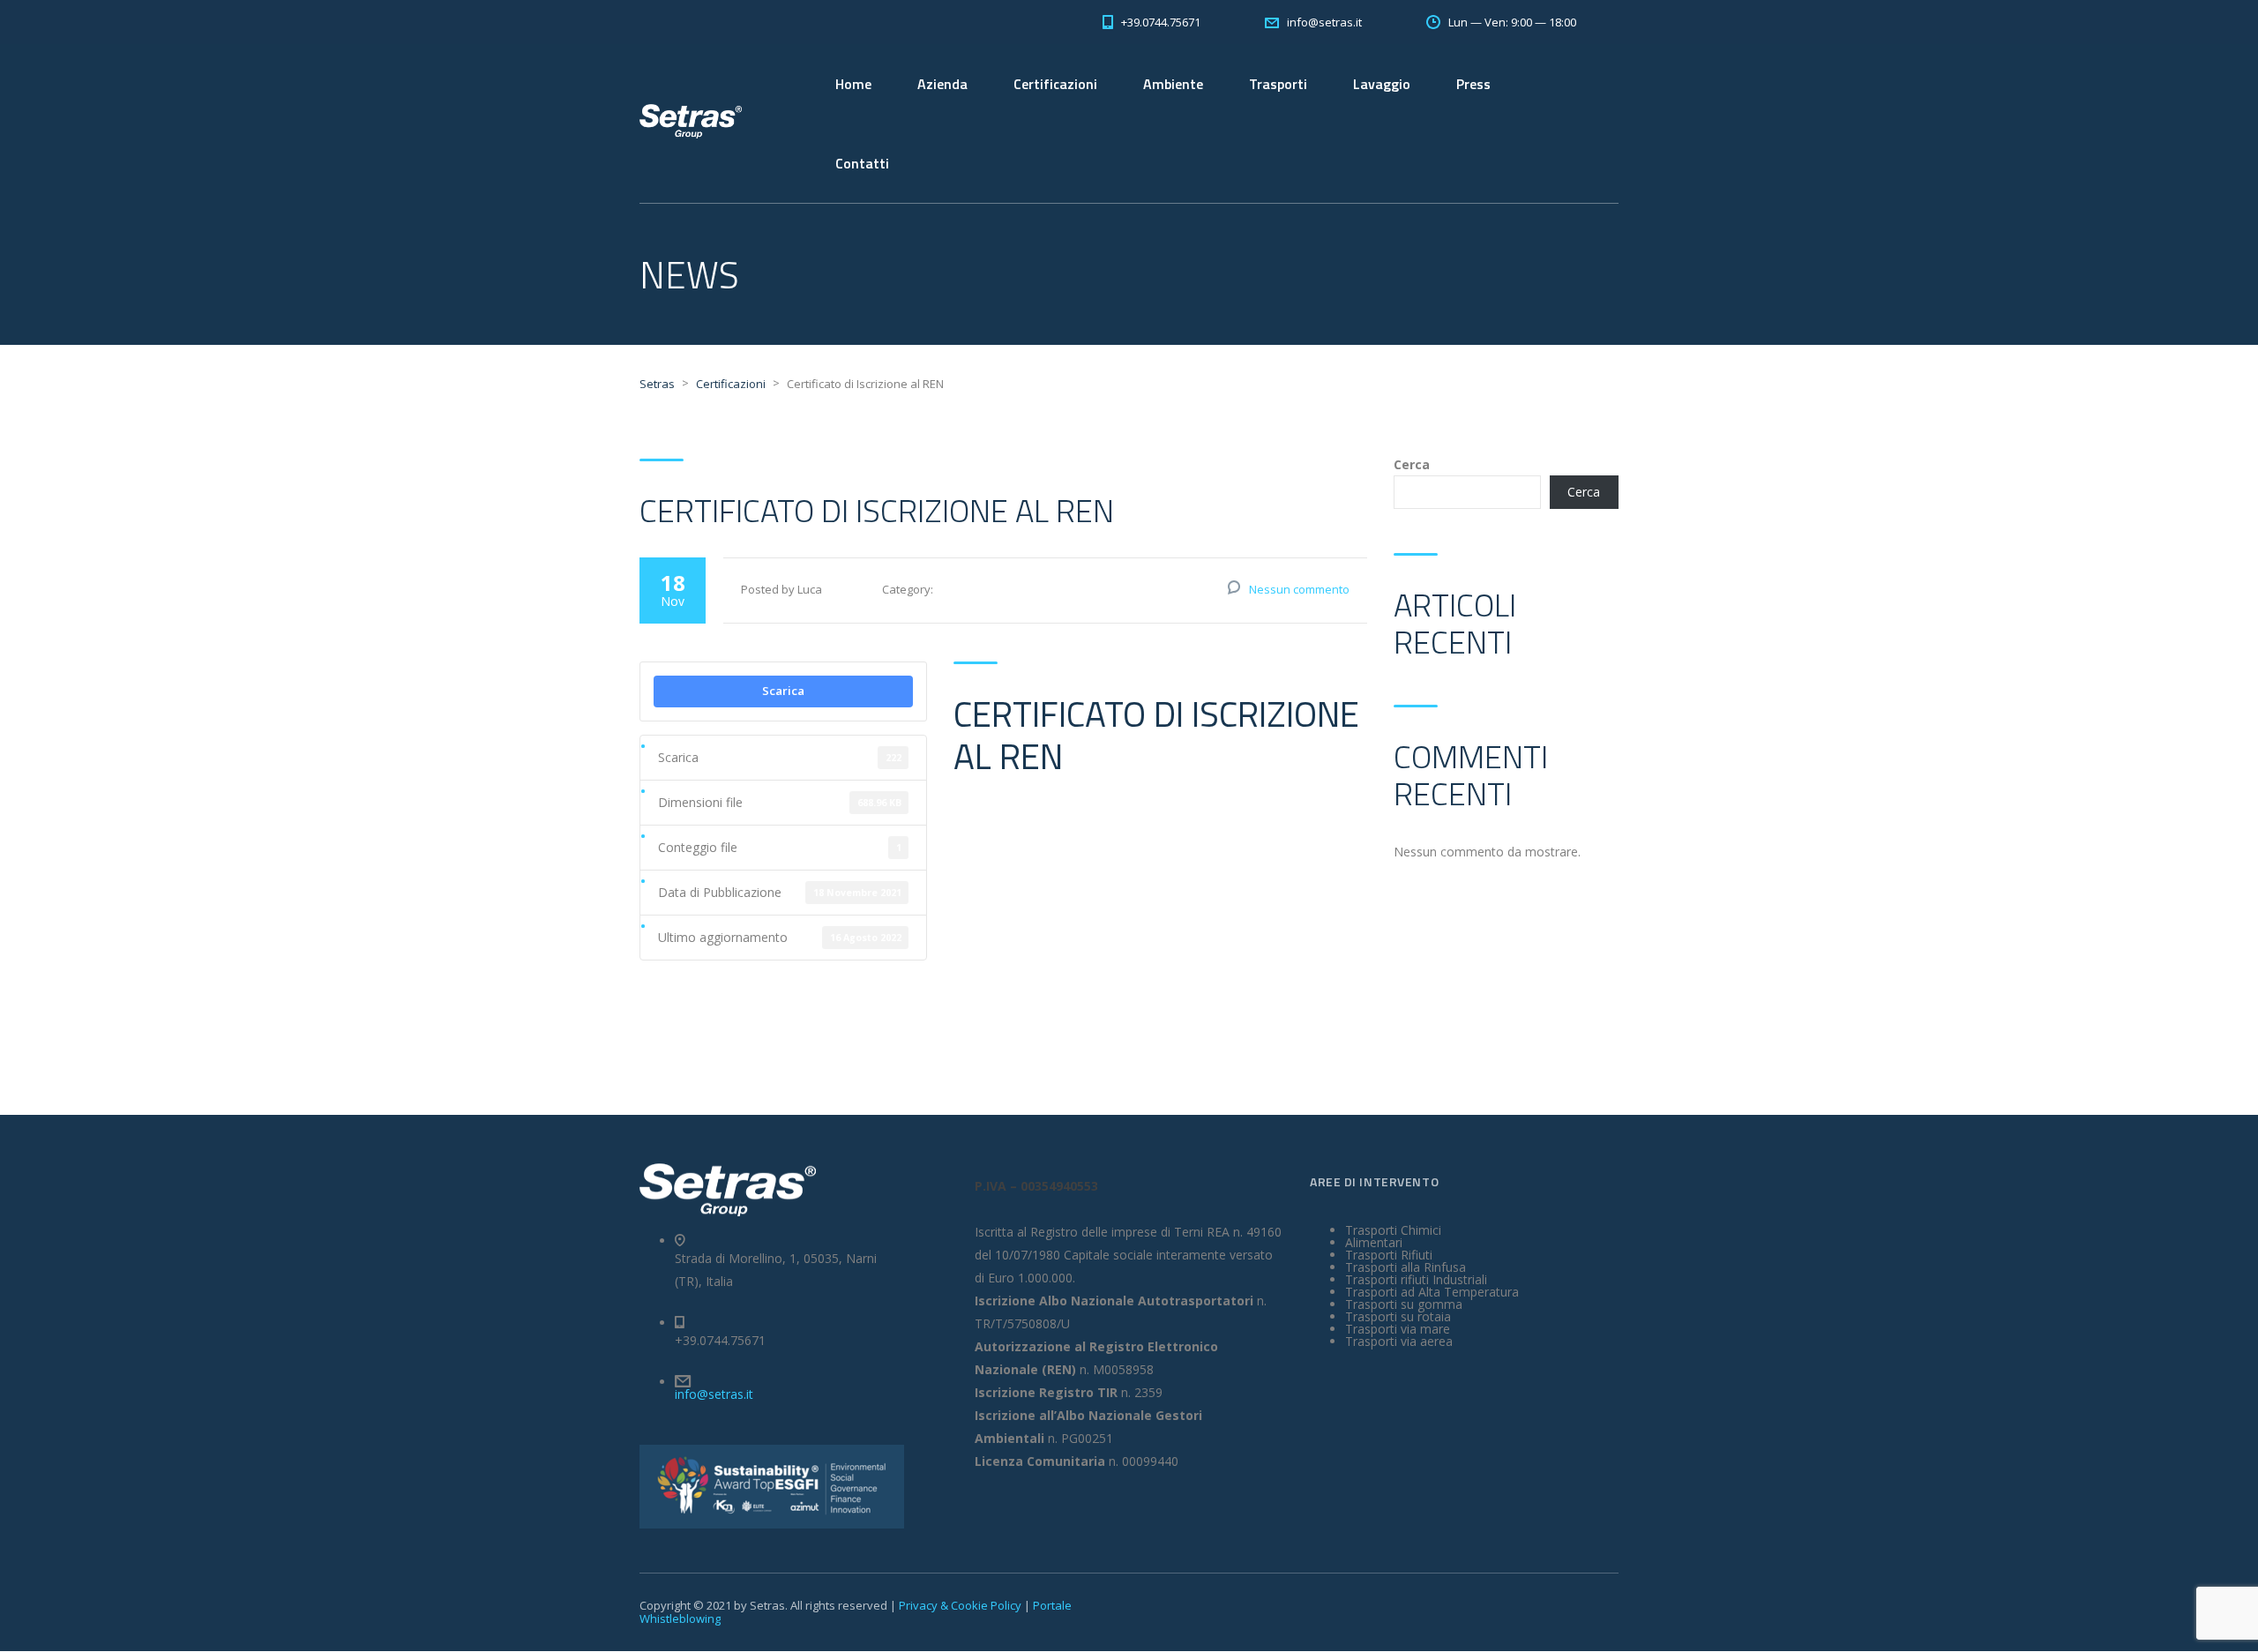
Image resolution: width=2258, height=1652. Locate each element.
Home (853, 84)
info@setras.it (714, 1394)
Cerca (1412, 465)
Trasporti (1278, 84)
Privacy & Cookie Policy (960, 1605)
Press (1473, 84)
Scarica (783, 691)
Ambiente (1173, 84)
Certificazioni (1055, 84)
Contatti (862, 163)
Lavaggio (1382, 84)
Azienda (942, 84)
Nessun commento (1299, 589)
